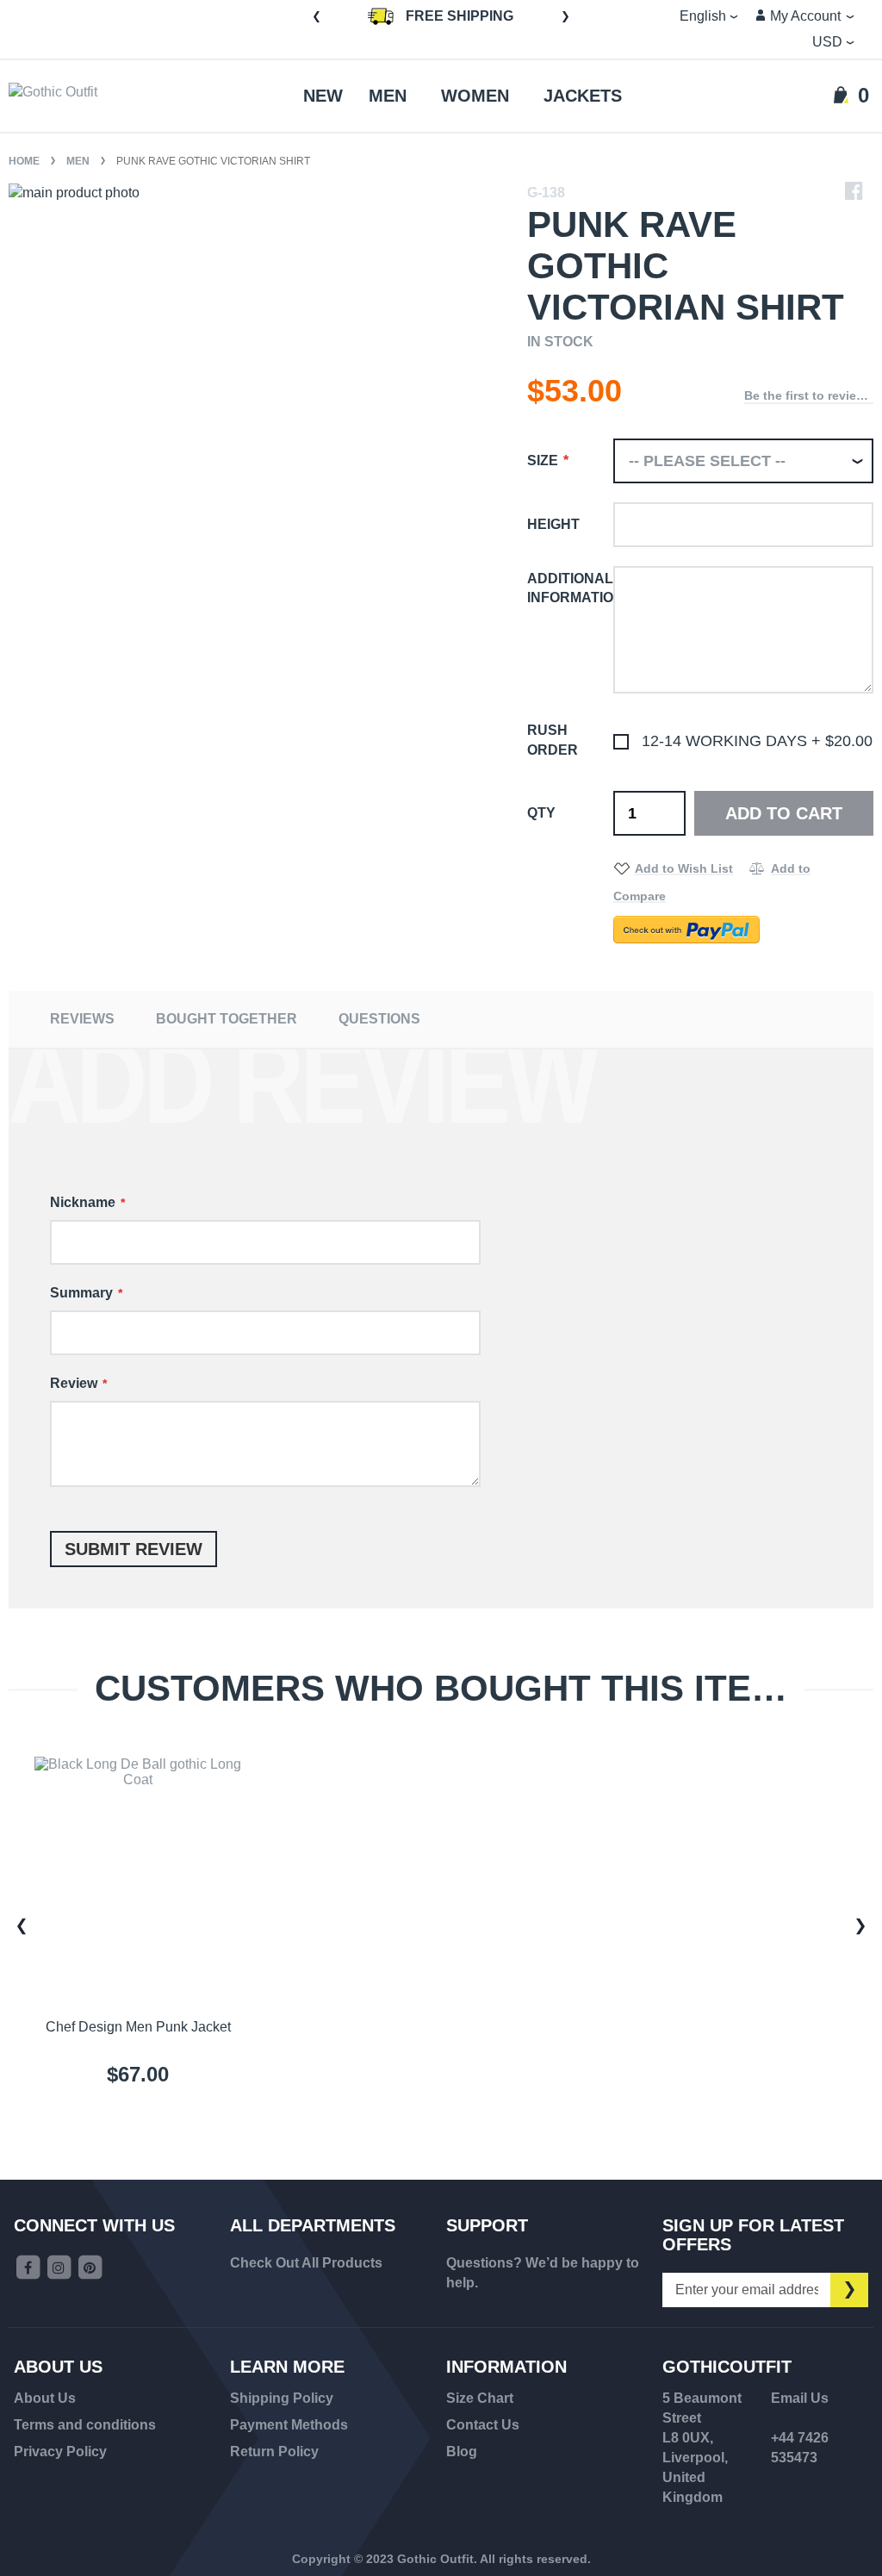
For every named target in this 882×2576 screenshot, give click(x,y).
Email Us (800, 2398)
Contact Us (483, 2425)
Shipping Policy (282, 2398)
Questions (379, 1019)
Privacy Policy (60, 2452)
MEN (79, 161)
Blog (462, 2452)
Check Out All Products (306, 2263)
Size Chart (480, 2398)
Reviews (82, 1019)
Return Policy (274, 2452)
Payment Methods (289, 2425)
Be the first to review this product (809, 395)
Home (25, 161)
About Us (45, 2398)
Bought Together (227, 1019)
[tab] (82, 1019)
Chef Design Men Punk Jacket (138, 2027)
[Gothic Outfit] (78, 96)
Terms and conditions (85, 2425)
